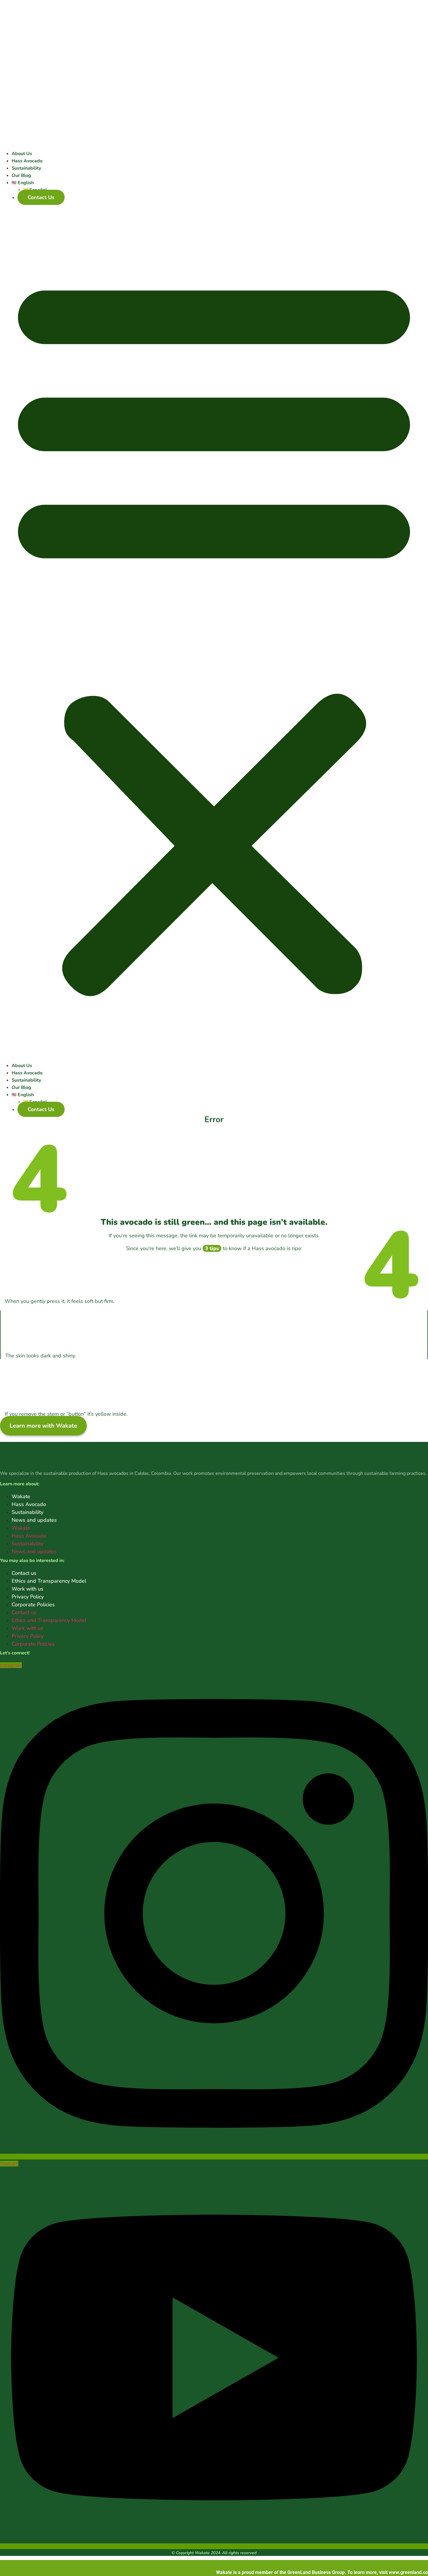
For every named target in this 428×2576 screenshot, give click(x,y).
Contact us (24, 1573)
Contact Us (41, 197)
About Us (22, 154)
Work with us (28, 1589)
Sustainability (26, 168)
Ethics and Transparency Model (49, 1581)
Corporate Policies (33, 1605)
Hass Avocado (27, 161)
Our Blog (21, 175)
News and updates (34, 1520)
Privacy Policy (28, 1597)
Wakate (21, 1496)
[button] (214, 632)
